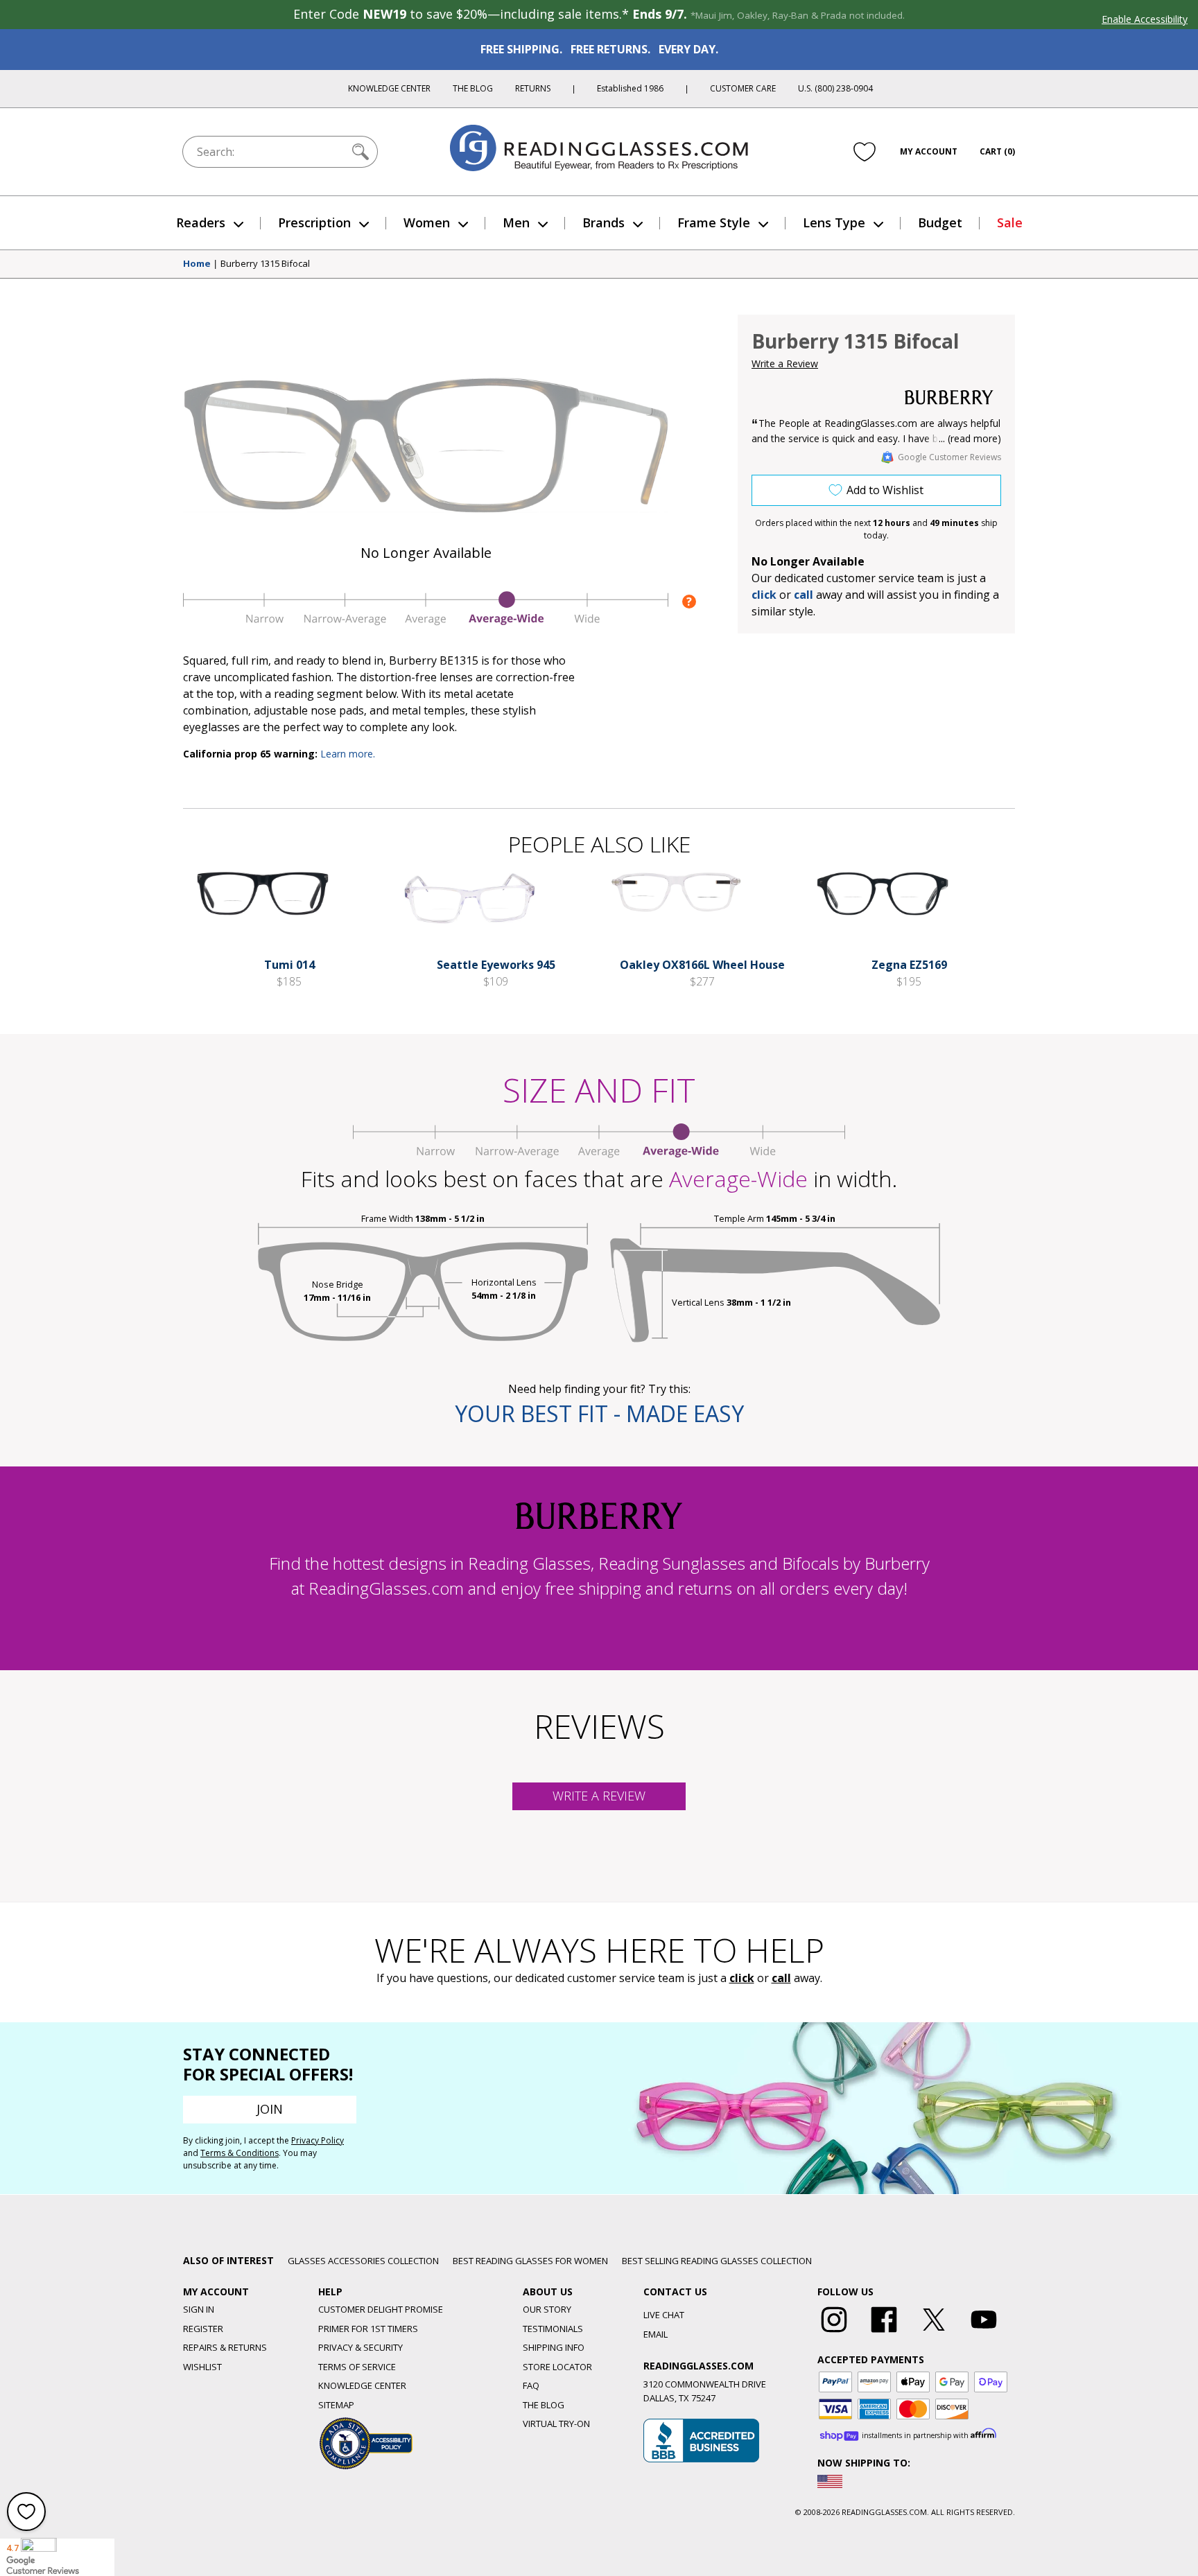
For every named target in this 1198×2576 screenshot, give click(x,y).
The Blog (473, 88)
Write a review (599, 1796)
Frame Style (714, 222)
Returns (533, 88)
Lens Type (834, 222)
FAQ (531, 2385)
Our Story (547, 2309)
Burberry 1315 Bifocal (265, 264)
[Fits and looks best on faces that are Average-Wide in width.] (426, 622)
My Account (929, 151)
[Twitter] (934, 2333)
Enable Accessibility (1145, 19)
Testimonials (553, 2329)
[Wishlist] (865, 152)
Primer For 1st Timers (368, 2329)
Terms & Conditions (240, 2153)
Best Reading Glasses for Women (530, 2261)
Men (516, 222)
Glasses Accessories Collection (363, 2261)
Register (203, 2329)
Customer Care (743, 88)
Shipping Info (554, 2347)
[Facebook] (884, 2333)
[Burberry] (949, 397)
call (804, 595)
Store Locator (557, 2367)
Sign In (199, 2309)
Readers (201, 222)
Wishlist (202, 2367)
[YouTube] (984, 2333)
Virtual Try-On (556, 2424)
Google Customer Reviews (949, 457)
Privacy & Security (361, 2347)
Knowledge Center (389, 88)
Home (197, 264)
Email (656, 2334)
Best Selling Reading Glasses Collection (717, 2261)
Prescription (314, 222)
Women (427, 222)
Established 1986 (630, 88)
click (742, 1978)
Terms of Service (357, 2367)
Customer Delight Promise (381, 2309)
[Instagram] (834, 2333)
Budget (940, 222)
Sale (1010, 222)
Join (270, 2109)
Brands (604, 222)
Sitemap (336, 2405)
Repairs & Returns (225, 2347)
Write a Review (785, 363)
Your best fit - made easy (599, 1413)
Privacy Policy (318, 2140)
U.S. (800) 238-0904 (835, 88)
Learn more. (348, 754)
